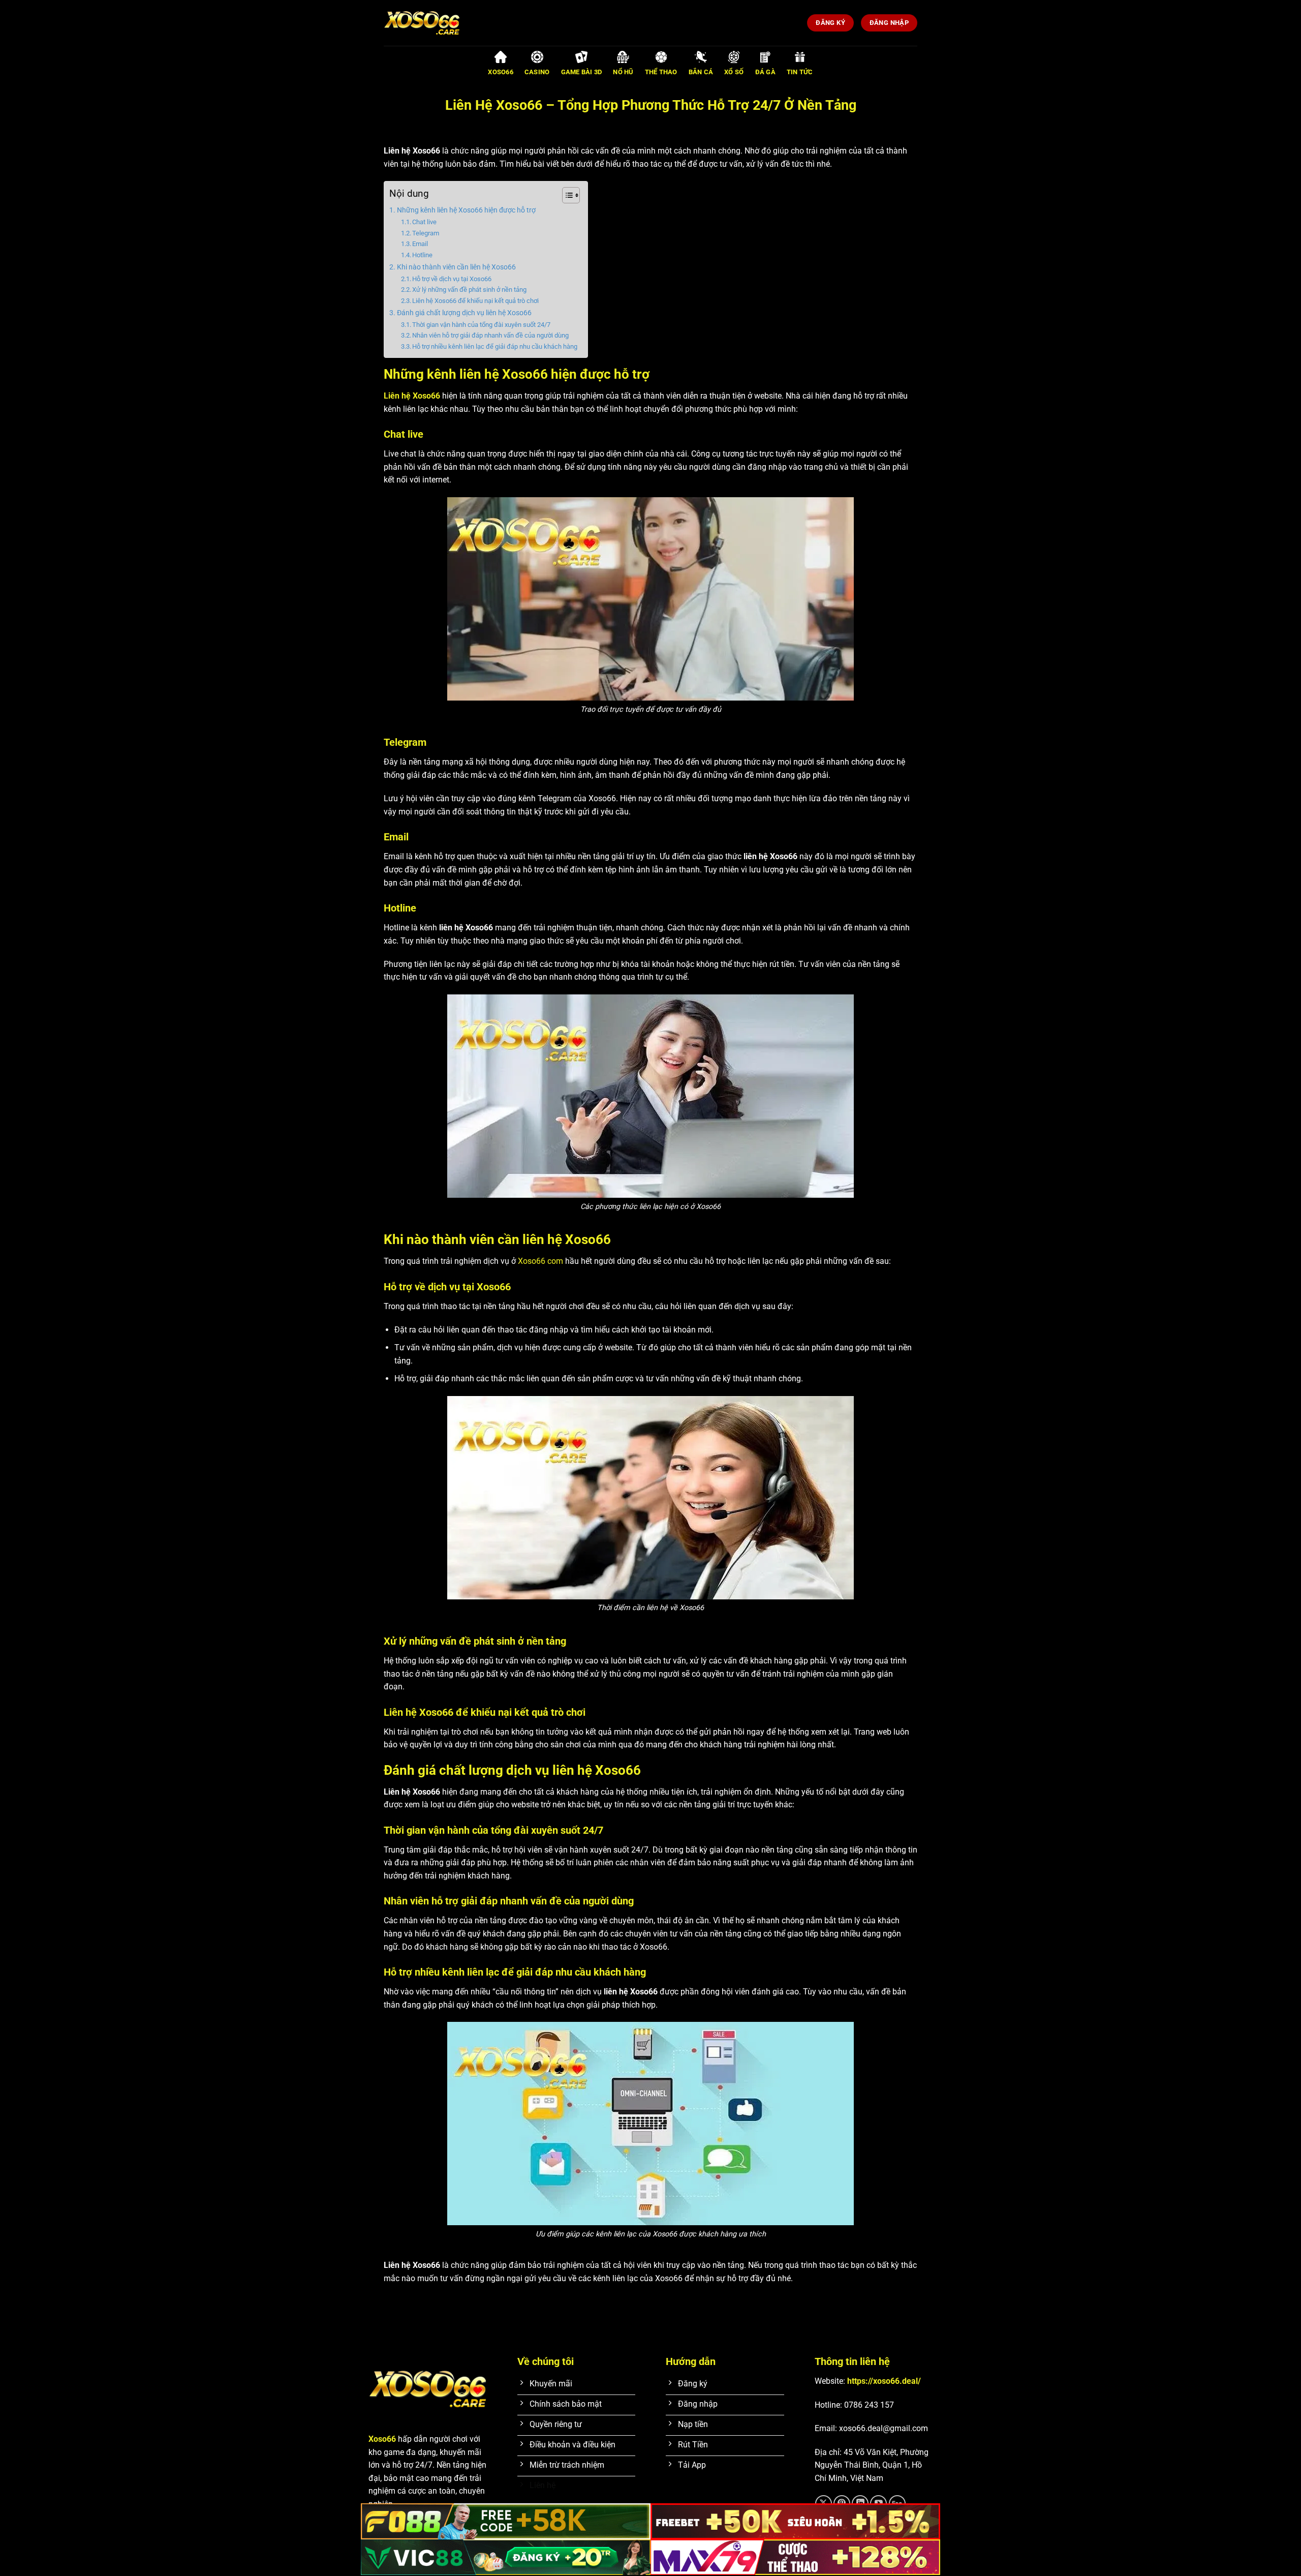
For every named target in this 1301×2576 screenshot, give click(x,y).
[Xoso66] (435, 23)
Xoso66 (382, 2439)
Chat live (425, 222)
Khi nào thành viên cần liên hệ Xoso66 (456, 267)
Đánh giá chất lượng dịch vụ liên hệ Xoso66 (464, 313)
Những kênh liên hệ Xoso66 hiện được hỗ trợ (466, 210)
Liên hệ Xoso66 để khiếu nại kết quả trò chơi (475, 301)
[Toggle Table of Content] (566, 195)
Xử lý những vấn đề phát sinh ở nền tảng (469, 290)
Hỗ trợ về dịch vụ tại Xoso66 (452, 279)
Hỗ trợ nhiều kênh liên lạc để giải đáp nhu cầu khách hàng (495, 346)
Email (421, 244)
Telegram (426, 233)
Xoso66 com (540, 1261)
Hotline (423, 255)
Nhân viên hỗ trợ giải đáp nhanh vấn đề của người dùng (490, 335)
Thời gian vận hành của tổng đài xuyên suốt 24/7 (482, 325)
